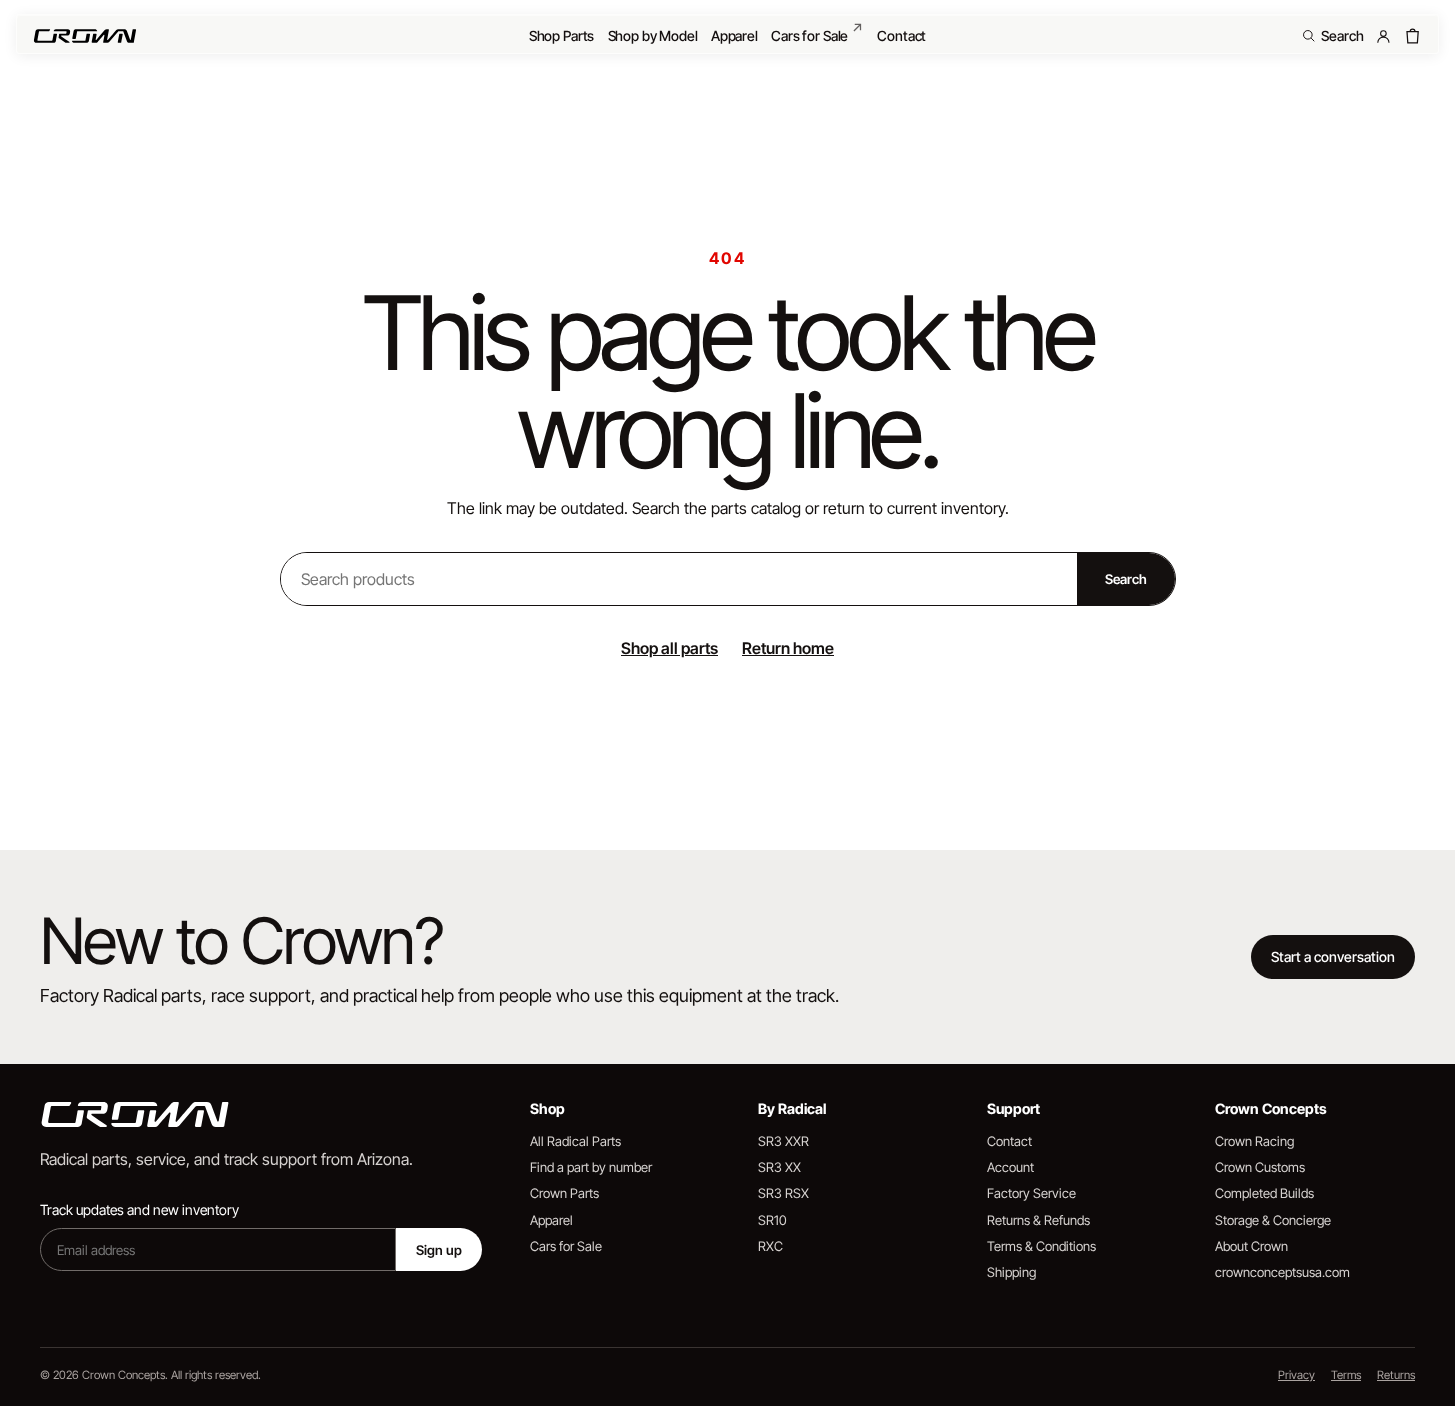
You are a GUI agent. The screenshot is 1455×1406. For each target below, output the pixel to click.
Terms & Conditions (1041, 1246)
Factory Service (1031, 1193)
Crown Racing (1254, 1141)
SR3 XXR (783, 1141)
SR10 (772, 1220)
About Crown (1251, 1246)
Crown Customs (1260, 1167)
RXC (770, 1246)
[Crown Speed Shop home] (85, 36)
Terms (1346, 1375)
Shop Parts (562, 35)
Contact (901, 35)
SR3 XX (779, 1167)
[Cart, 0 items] (1412, 36)
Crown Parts (564, 1193)
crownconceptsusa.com (1282, 1272)
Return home (788, 648)
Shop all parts (669, 648)
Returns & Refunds (1038, 1220)
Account (1010, 1167)
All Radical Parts (575, 1141)
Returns (1396, 1375)
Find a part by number (591, 1167)
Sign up (439, 1250)
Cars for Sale (817, 32)
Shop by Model (653, 35)
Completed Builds (1264, 1193)
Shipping (1011, 1272)
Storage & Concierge (1273, 1220)
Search (1126, 579)
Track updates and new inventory (139, 1209)
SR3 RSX (783, 1193)
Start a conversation (1333, 956)
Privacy (1296, 1375)
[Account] (1383, 36)
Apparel (734, 35)
